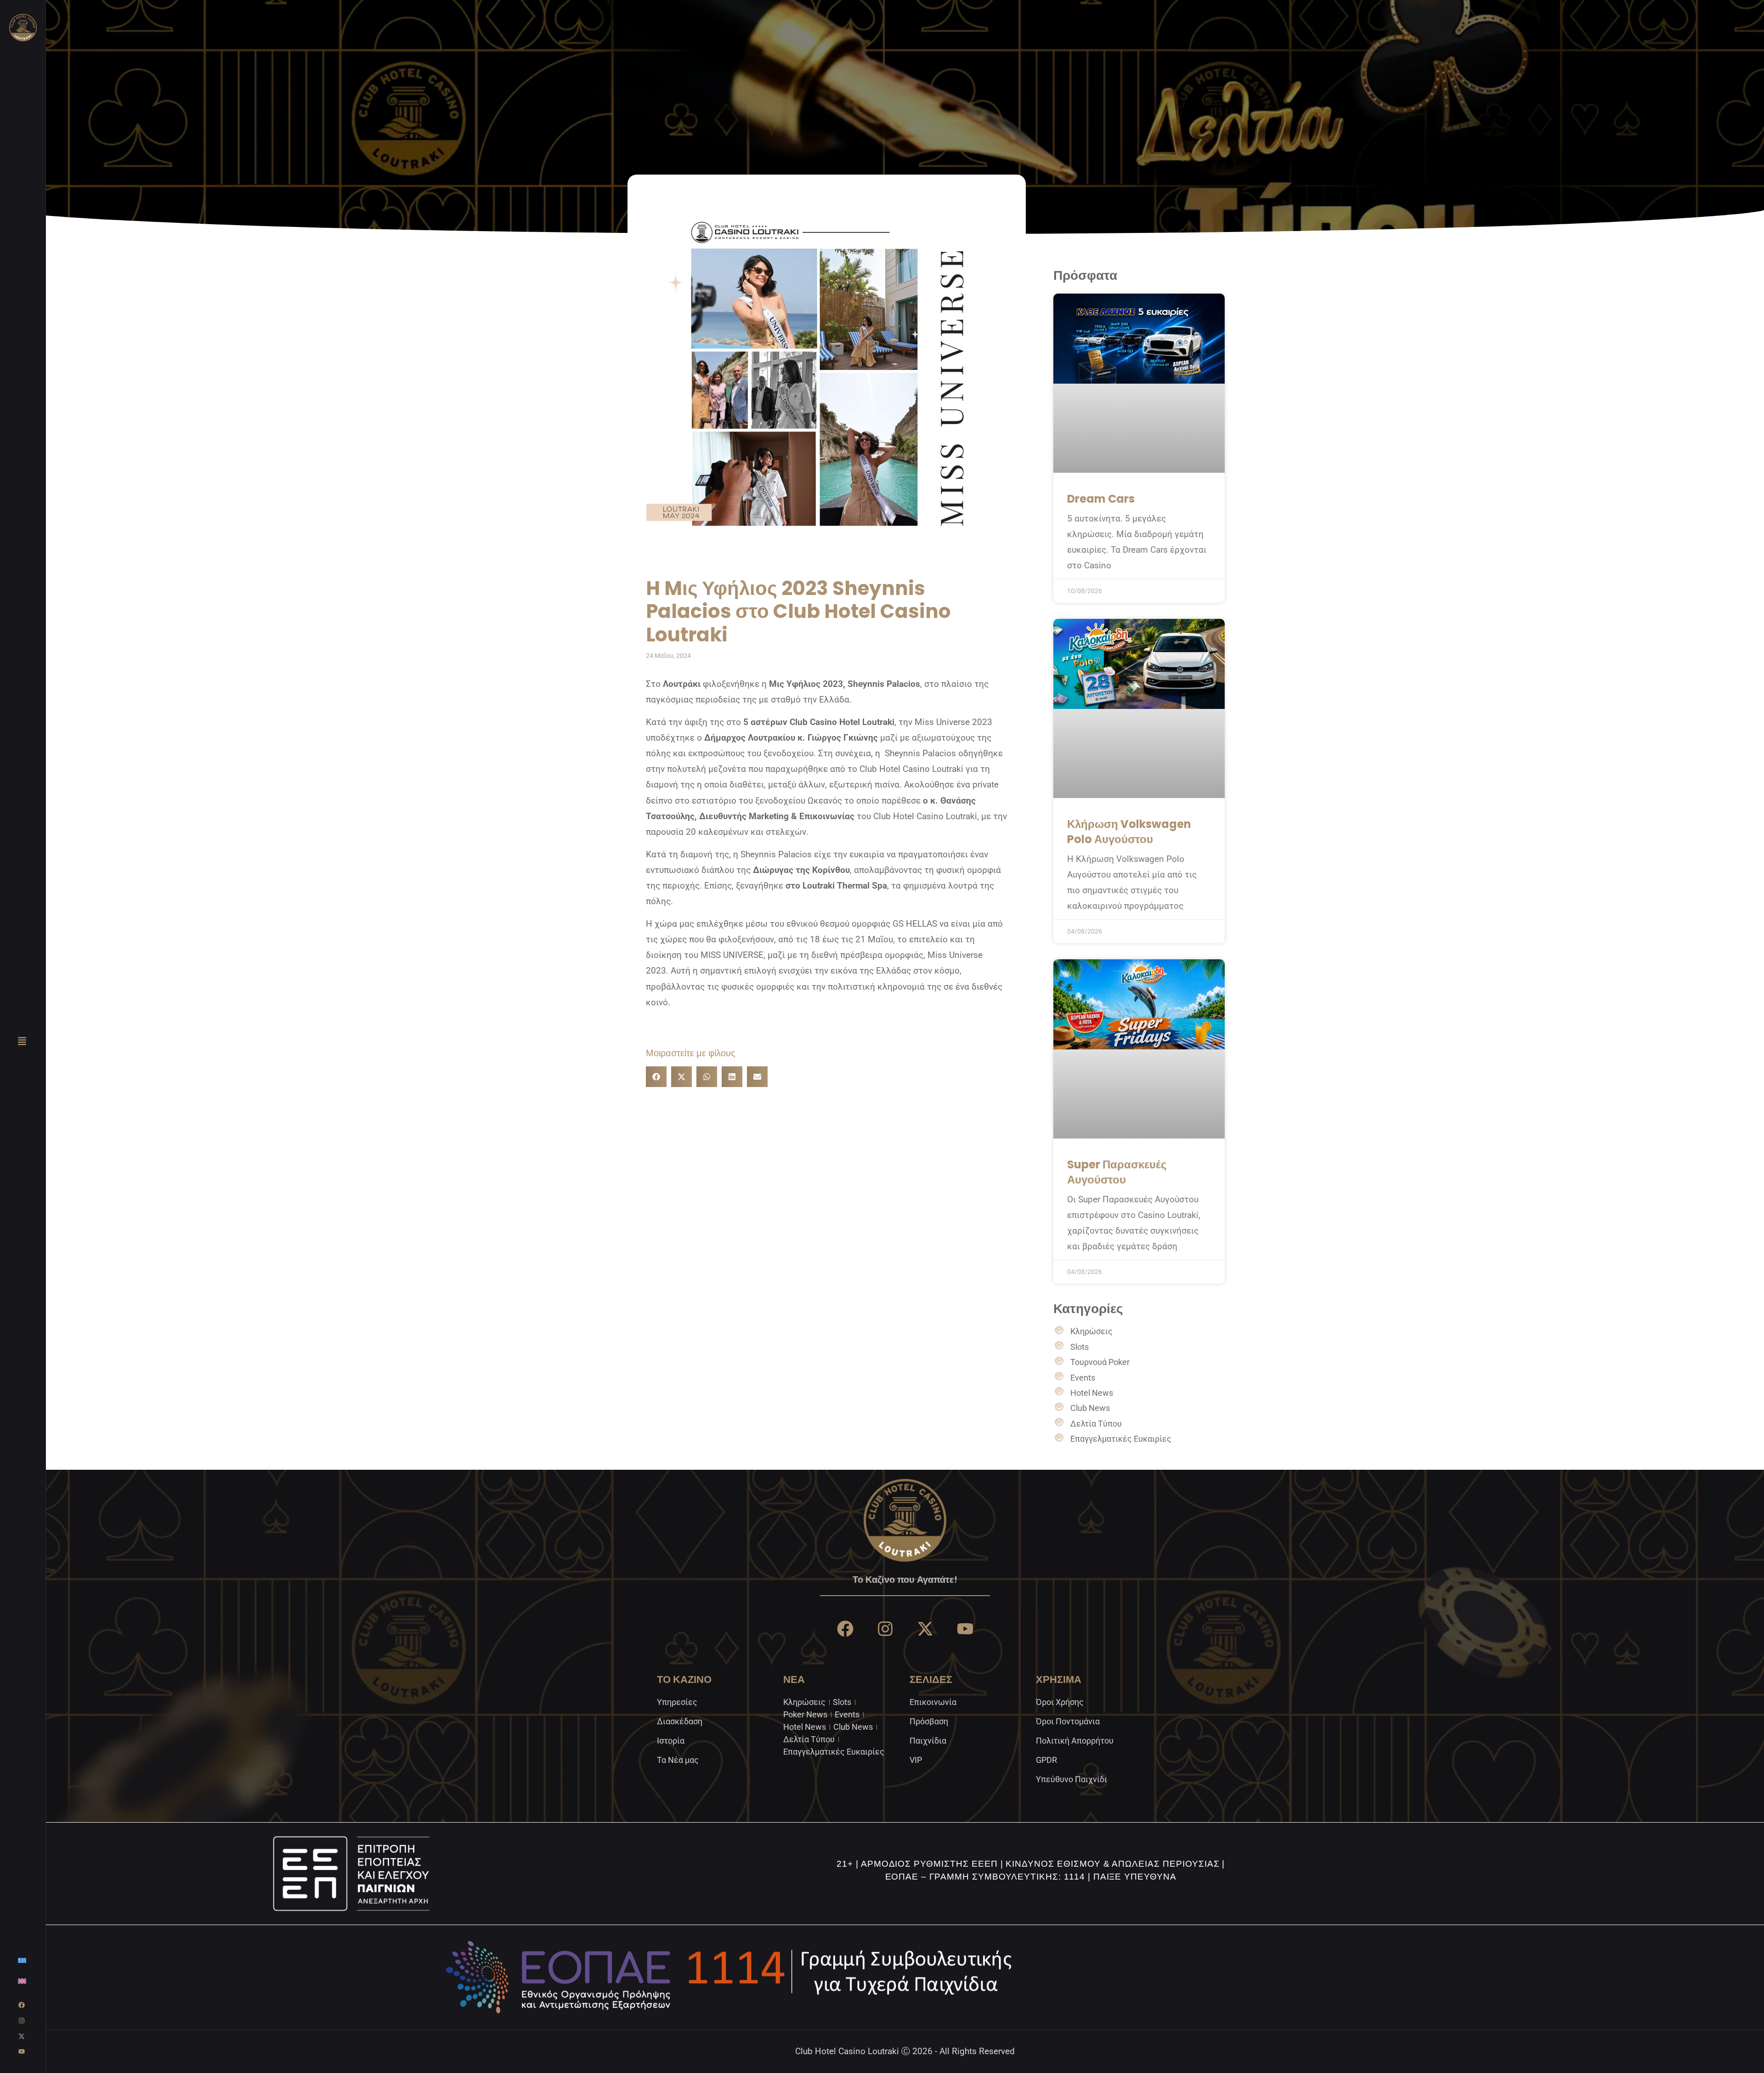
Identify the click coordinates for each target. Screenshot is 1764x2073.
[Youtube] (22, 2051)
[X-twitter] (22, 2036)
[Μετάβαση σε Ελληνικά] (22, 1960)
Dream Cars (1101, 499)
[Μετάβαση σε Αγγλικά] (22, 1981)
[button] (656, 1077)
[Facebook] (22, 2005)
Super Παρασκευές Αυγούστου (1117, 1172)
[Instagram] (22, 2021)
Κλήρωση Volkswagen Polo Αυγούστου (1129, 832)
